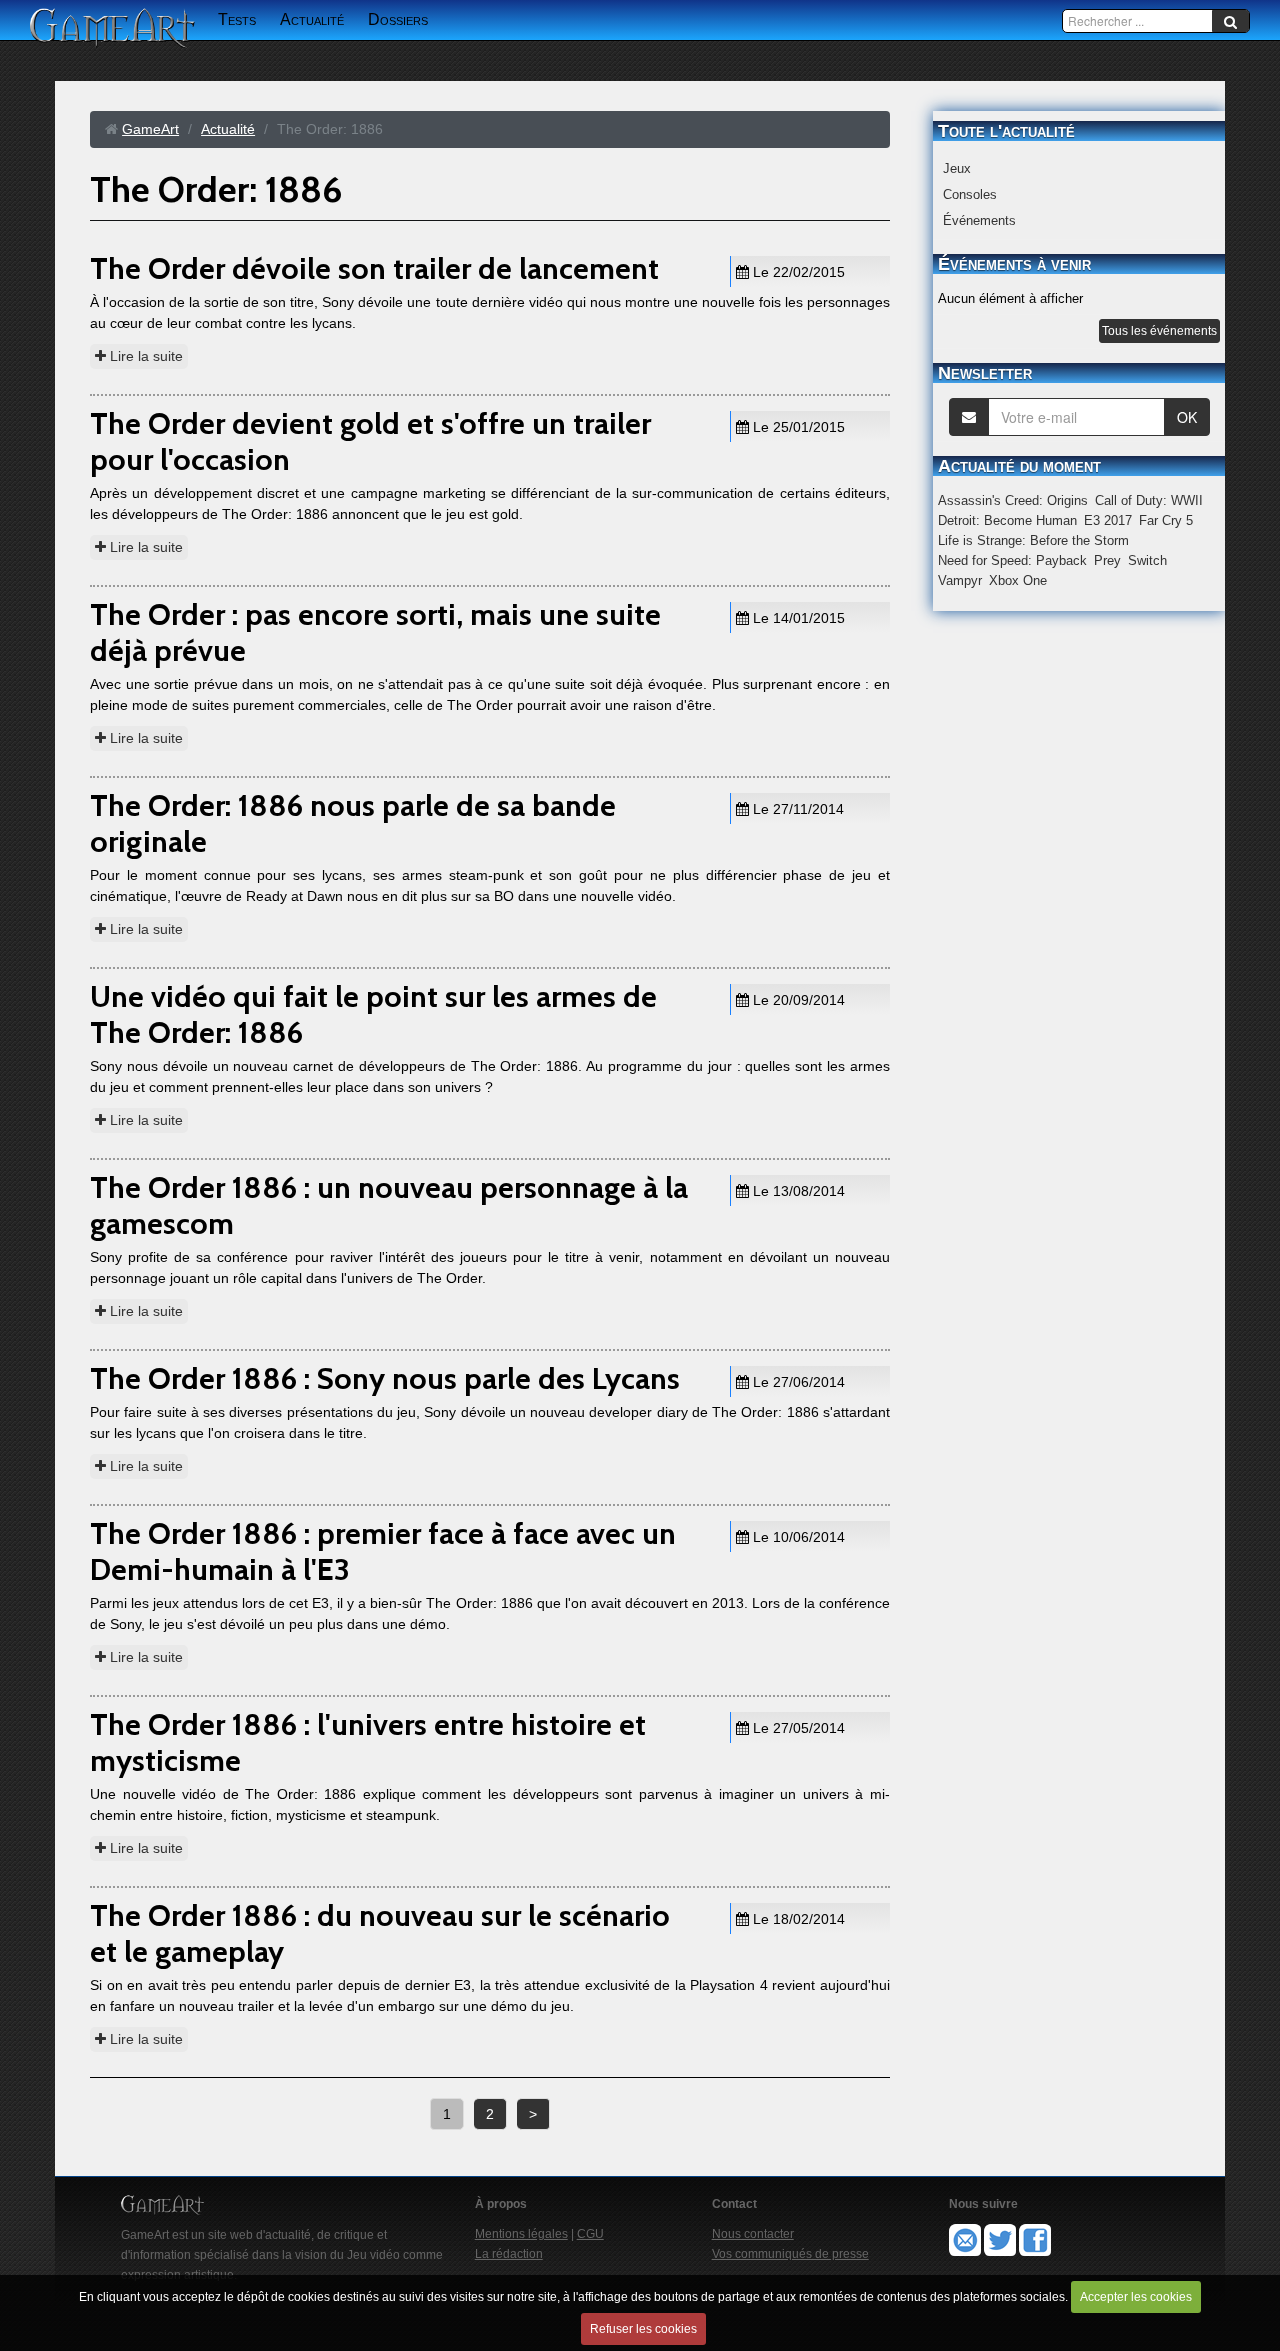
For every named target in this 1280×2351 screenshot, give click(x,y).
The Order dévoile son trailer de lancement (374, 268)
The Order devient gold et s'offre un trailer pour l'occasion (370, 441)
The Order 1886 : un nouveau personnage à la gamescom (389, 1205)
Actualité (312, 19)
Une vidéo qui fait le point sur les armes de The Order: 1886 (373, 1014)
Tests (237, 19)
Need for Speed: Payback (1012, 560)
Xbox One (1018, 580)
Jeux (957, 168)
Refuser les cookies (643, 2329)
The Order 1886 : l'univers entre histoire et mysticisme (368, 1742)
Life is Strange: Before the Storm (1033, 540)
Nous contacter (753, 2234)
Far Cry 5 (1166, 520)
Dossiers (398, 19)
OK (1187, 417)
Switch (1147, 560)
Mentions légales (521, 2234)
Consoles (970, 194)
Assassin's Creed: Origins (1013, 500)
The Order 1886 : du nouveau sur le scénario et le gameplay (380, 1933)
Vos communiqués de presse (790, 2254)
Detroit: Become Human (1007, 520)
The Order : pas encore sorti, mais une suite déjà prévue (375, 632)
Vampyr (960, 580)
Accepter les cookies (1136, 2297)
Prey (1107, 560)
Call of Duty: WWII (1149, 500)
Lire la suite (144, 356)
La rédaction (509, 2254)
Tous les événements (1159, 331)
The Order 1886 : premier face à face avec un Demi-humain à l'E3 (383, 1551)
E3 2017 (1108, 520)
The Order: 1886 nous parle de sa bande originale (353, 823)
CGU (590, 2234)
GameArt (150, 129)
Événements (979, 220)
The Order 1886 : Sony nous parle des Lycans (385, 1378)
